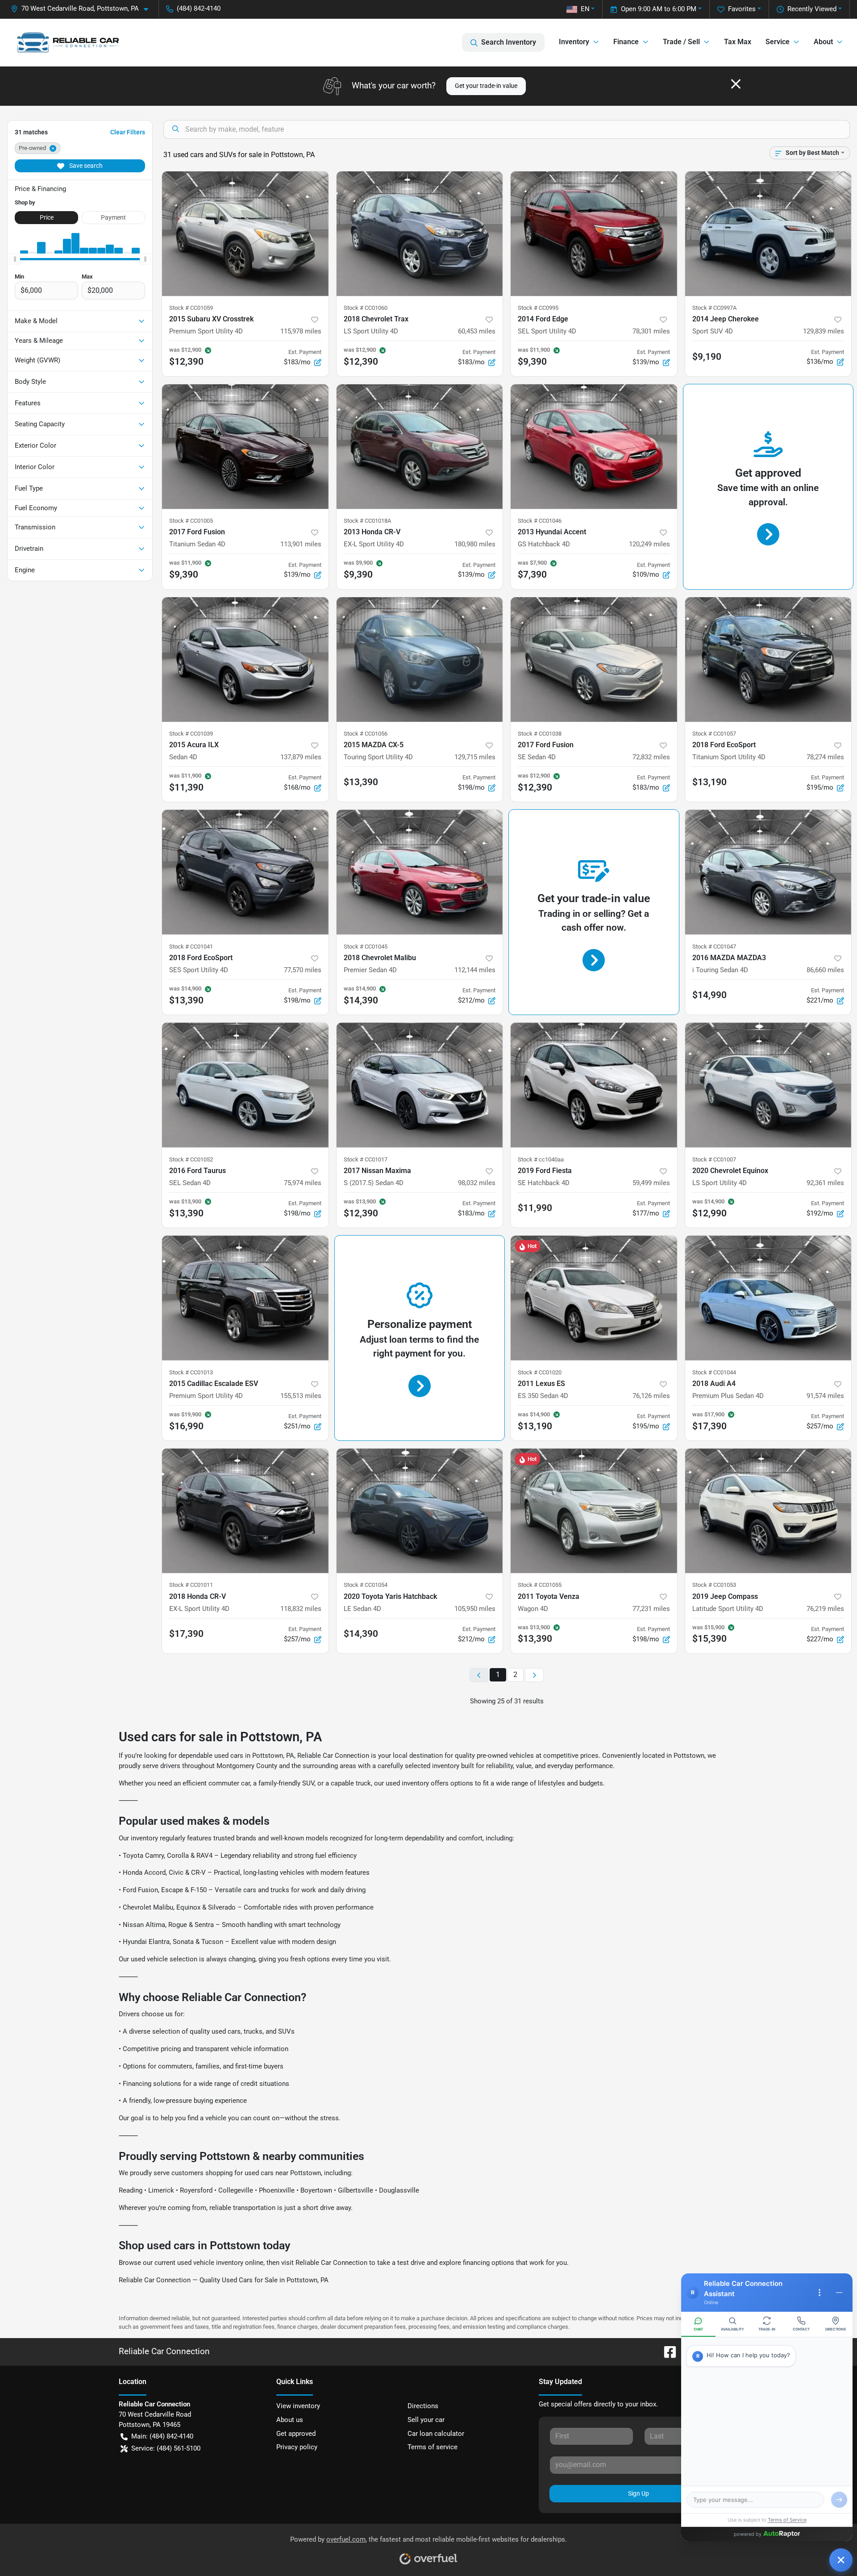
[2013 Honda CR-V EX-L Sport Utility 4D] (420, 447)
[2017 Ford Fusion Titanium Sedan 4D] (245, 447)
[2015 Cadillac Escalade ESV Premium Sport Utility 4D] (245, 1298)
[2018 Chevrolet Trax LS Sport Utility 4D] (420, 234)
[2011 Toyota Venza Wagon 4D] (594, 1511)
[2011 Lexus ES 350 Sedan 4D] (594, 1298)
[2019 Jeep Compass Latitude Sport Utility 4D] (768, 1511)
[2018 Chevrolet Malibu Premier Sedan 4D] (420, 872)
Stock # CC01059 (191, 308)
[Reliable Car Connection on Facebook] (666, 2351)
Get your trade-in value (486, 86)
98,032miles (477, 1183)
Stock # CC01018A (367, 521)
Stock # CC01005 (191, 521)
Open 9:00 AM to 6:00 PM (659, 9)
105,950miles (475, 1609)
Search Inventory (509, 42)
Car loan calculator (436, 2434)
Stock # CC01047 (714, 947)
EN (585, 9)
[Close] (736, 84)
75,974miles (303, 1183)
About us (290, 2420)
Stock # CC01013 (191, 1372)
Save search (85, 166)
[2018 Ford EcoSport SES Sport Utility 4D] (245, 872)
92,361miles (825, 1183)
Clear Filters (128, 132)
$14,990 (709, 995)
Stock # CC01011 (191, 1585)
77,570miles (303, 970)
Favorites (742, 9)
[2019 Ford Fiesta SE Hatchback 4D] (594, 1085)
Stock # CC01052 (191, 1159)
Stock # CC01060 (366, 308)
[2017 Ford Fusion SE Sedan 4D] (594, 660)
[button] (83, 9)
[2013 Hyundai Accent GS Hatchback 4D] (594, 447)
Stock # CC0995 (538, 308)
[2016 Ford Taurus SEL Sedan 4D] (245, 1085)
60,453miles (477, 331)
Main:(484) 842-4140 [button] (162, 2436)
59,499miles (651, 1183)
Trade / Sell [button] (681, 42)
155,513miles (301, 1396)
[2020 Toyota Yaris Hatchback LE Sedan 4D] (420, 1511)
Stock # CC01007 (714, 1159)
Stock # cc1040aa (541, 1159)
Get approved (296, 2434)
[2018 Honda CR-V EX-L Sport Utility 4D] (245, 1511)
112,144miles (475, 970)
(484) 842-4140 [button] (199, 8)
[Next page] (534, 1675)
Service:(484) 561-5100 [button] (166, 2448)
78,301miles (651, 331)
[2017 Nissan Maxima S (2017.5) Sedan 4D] (420, 1085)
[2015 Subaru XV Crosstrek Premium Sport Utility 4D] (245, 234)
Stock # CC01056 (366, 734)
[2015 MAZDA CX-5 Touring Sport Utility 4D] (420, 660)
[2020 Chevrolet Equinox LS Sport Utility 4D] (768, 1085)
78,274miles (825, 757)
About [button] (823, 42)
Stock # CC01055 (540, 1585)
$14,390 (361, 1634)
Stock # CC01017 (366, 1159)
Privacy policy (297, 2447)
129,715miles (475, 757)
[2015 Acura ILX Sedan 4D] (245, 660)
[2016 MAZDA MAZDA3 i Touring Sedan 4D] (768, 872)
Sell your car (426, 2420)
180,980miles (475, 544)
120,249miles (649, 544)
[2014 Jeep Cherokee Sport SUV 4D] (768, 234)
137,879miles (301, 757)
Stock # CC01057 (714, 734)
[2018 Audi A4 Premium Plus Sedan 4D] (768, 1298)
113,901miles (301, 544)
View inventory (298, 2406)
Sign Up (639, 2493)
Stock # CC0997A (714, 308)
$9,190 (707, 357)
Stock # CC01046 (540, 521)
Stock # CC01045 (366, 947)
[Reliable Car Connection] (68, 42)
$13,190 (709, 782)
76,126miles (651, 1396)
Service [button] (778, 42)
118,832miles (301, 1609)
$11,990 (535, 1208)
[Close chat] (841, 2560)
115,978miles (301, 331)
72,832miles (651, 757)
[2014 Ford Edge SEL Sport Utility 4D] (594, 234)
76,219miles (825, 1609)
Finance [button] (626, 42)
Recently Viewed (812, 9)
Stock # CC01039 (191, 734)
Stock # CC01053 (714, 1585)
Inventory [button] (574, 42)
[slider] (15, 259)
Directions (423, 2406)
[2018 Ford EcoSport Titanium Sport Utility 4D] (768, 660)
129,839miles (824, 331)
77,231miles (651, 1609)
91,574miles (825, 1396)
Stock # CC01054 (366, 1585)
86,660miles (825, 970)
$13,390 (361, 782)
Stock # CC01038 (540, 734)
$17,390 (186, 1634)
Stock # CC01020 (540, 1372)
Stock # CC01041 (191, 947)
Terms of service (433, 2447)
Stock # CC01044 (714, 1372)
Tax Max (738, 42)
